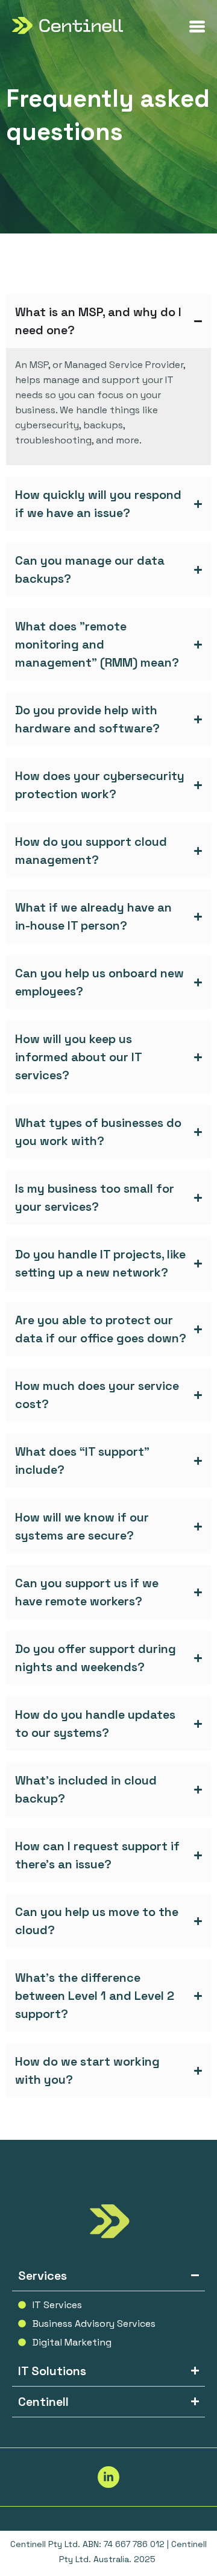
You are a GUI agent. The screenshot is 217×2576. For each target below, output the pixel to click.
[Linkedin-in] (108, 2477)
